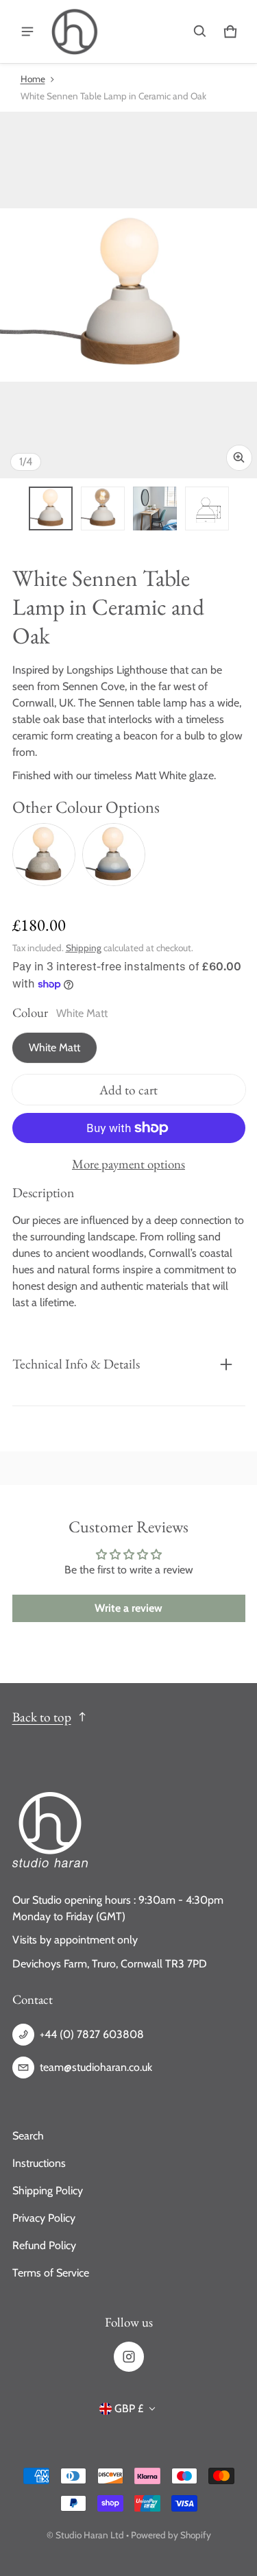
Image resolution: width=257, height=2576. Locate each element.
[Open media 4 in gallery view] (207, 508)
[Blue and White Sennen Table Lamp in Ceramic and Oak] (114, 855)
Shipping (84, 948)
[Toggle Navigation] (27, 32)
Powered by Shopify (171, 2535)
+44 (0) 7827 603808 (92, 2034)
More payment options (128, 1164)
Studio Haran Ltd (90, 2535)
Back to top (42, 1717)
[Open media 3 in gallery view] (155, 508)
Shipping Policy (48, 2191)
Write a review (128, 1608)
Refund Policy (44, 2245)
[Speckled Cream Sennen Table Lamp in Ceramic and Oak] (44, 855)
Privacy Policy (44, 2218)
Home (33, 79)
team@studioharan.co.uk (96, 2067)
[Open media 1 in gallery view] (51, 508)
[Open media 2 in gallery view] (103, 508)
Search (28, 2136)
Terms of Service (51, 2273)
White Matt (54, 1047)
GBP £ (129, 2408)
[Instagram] (129, 2357)
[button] (200, 32)
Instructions (39, 2163)
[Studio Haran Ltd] (75, 32)
